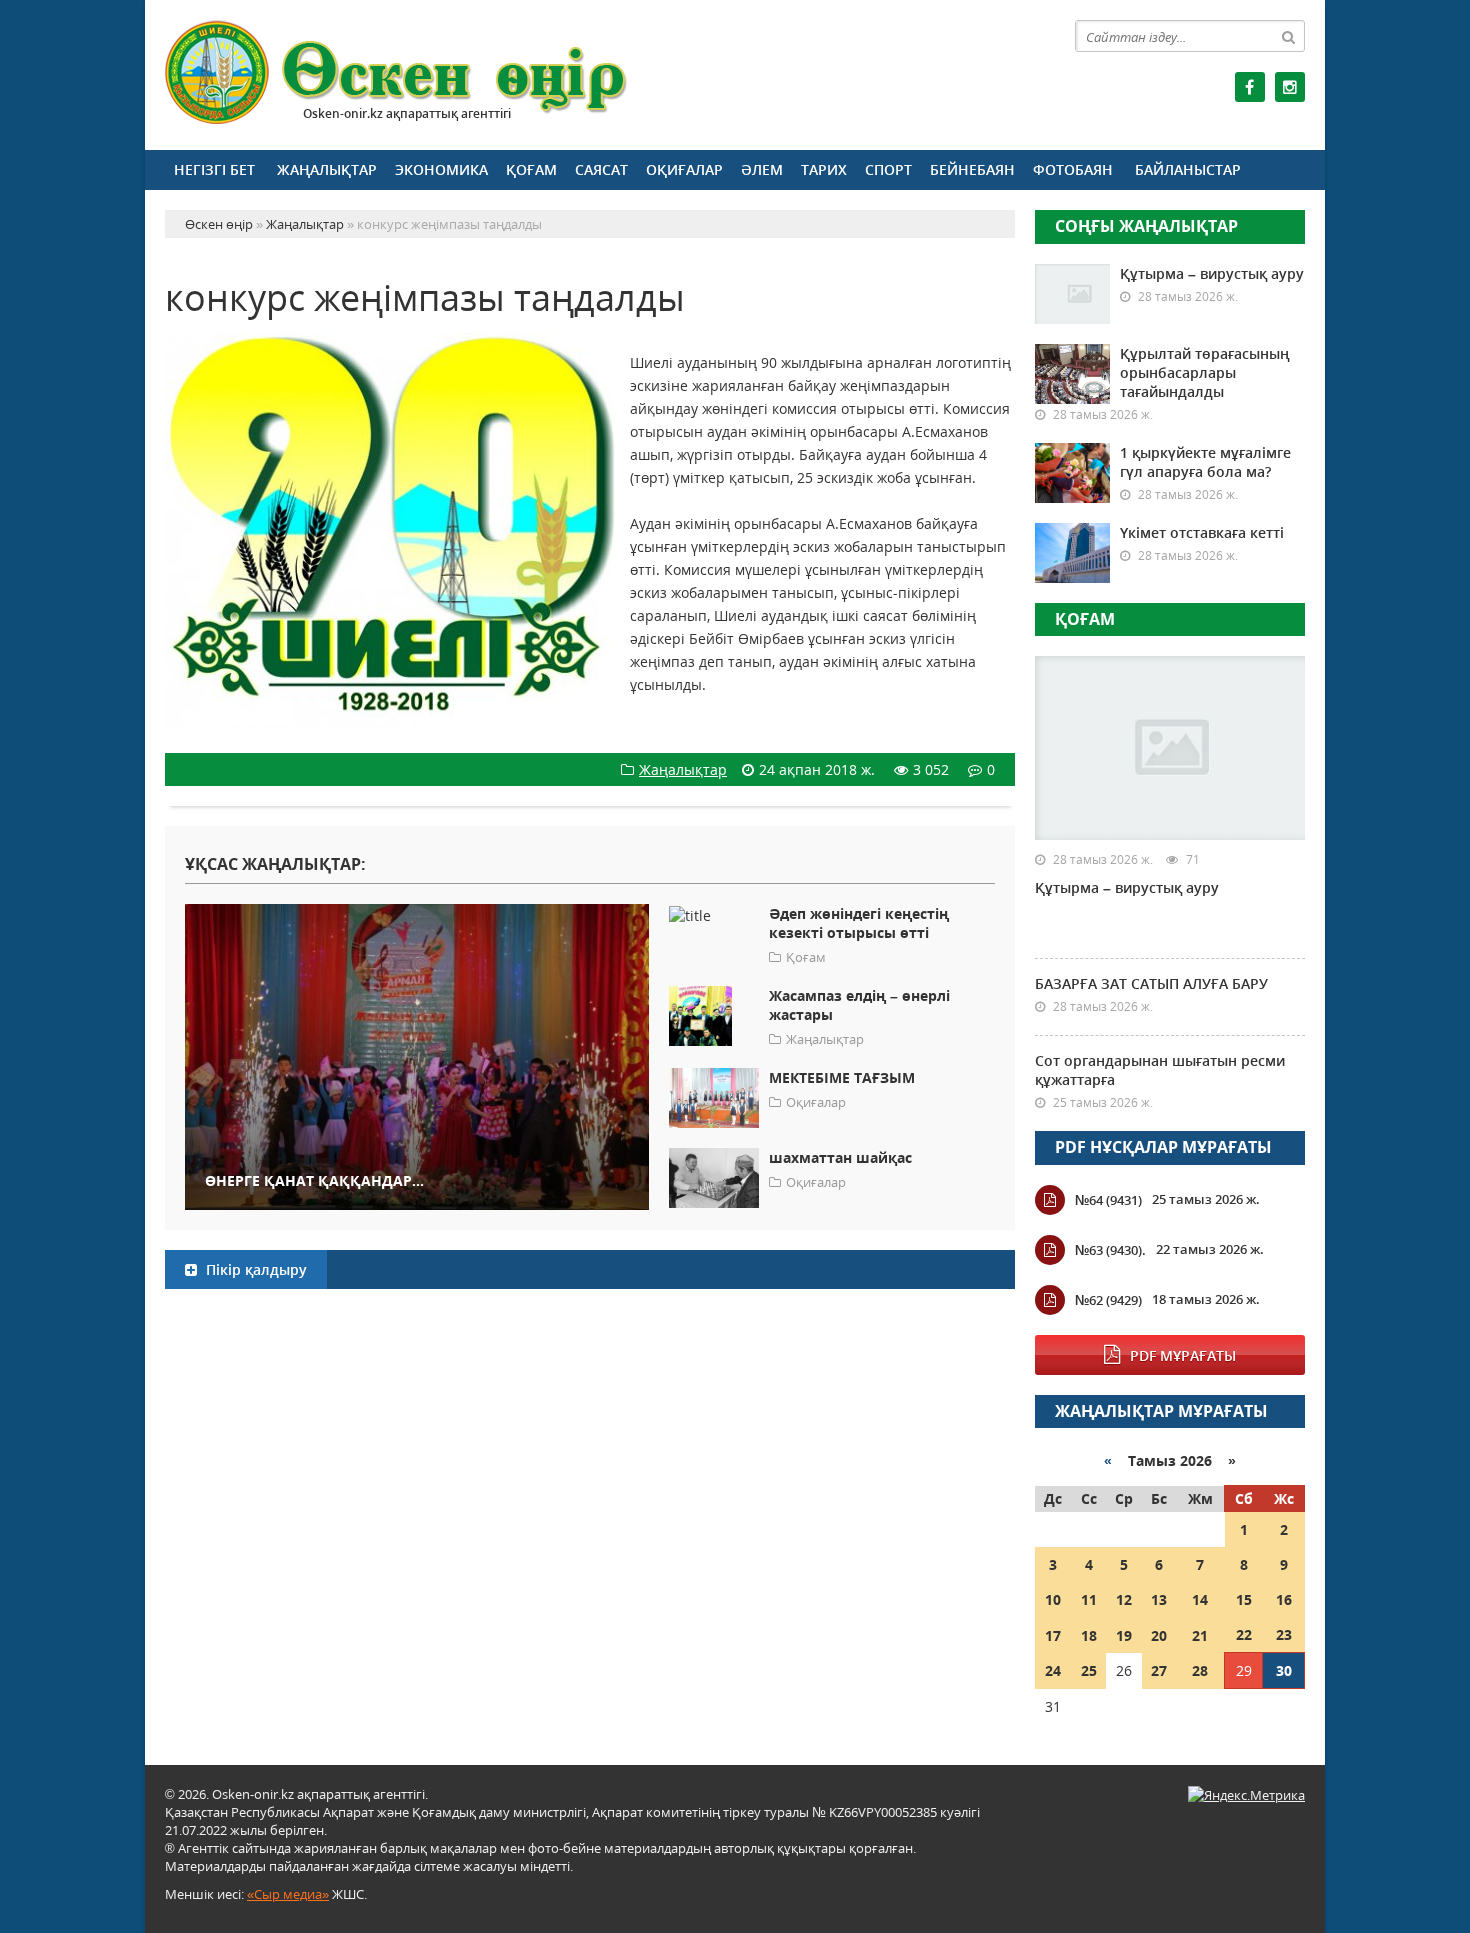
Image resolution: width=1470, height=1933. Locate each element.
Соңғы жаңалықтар (1146, 226)
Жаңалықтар (327, 169)
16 (1284, 1599)
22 (1244, 1634)
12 (1124, 1599)
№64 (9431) (1108, 1200)
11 (1089, 1599)
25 (1089, 1670)
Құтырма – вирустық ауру (1212, 273)
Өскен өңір (397, 72)
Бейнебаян (972, 169)
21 (1200, 1635)
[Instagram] (1290, 87)
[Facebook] (1250, 87)
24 (1053, 1670)
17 (1053, 1635)
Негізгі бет (214, 169)
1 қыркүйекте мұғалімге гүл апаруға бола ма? (1205, 462)
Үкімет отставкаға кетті (1202, 532)
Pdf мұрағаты (1183, 1355)
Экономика (441, 169)
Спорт (888, 169)
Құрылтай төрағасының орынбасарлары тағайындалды (1205, 372)
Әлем (762, 169)
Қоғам (531, 169)
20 (1159, 1635)
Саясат (601, 169)
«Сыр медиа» (288, 1894)
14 (1200, 1599)
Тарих (824, 169)
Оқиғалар (684, 169)
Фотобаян (1073, 169)
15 (1244, 1599)
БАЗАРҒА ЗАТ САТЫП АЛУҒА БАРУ (1151, 983)
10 (1053, 1599)
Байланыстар (1188, 169)
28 (1200, 1670)
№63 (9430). (1110, 1250)
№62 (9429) (1108, 1300)
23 (1284, 1634)
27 (1159, 1670)
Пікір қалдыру (254, 1269)
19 (1124, 1635)
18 (1089, 1635)
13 (1159, 1599)
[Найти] (1289, 36)
